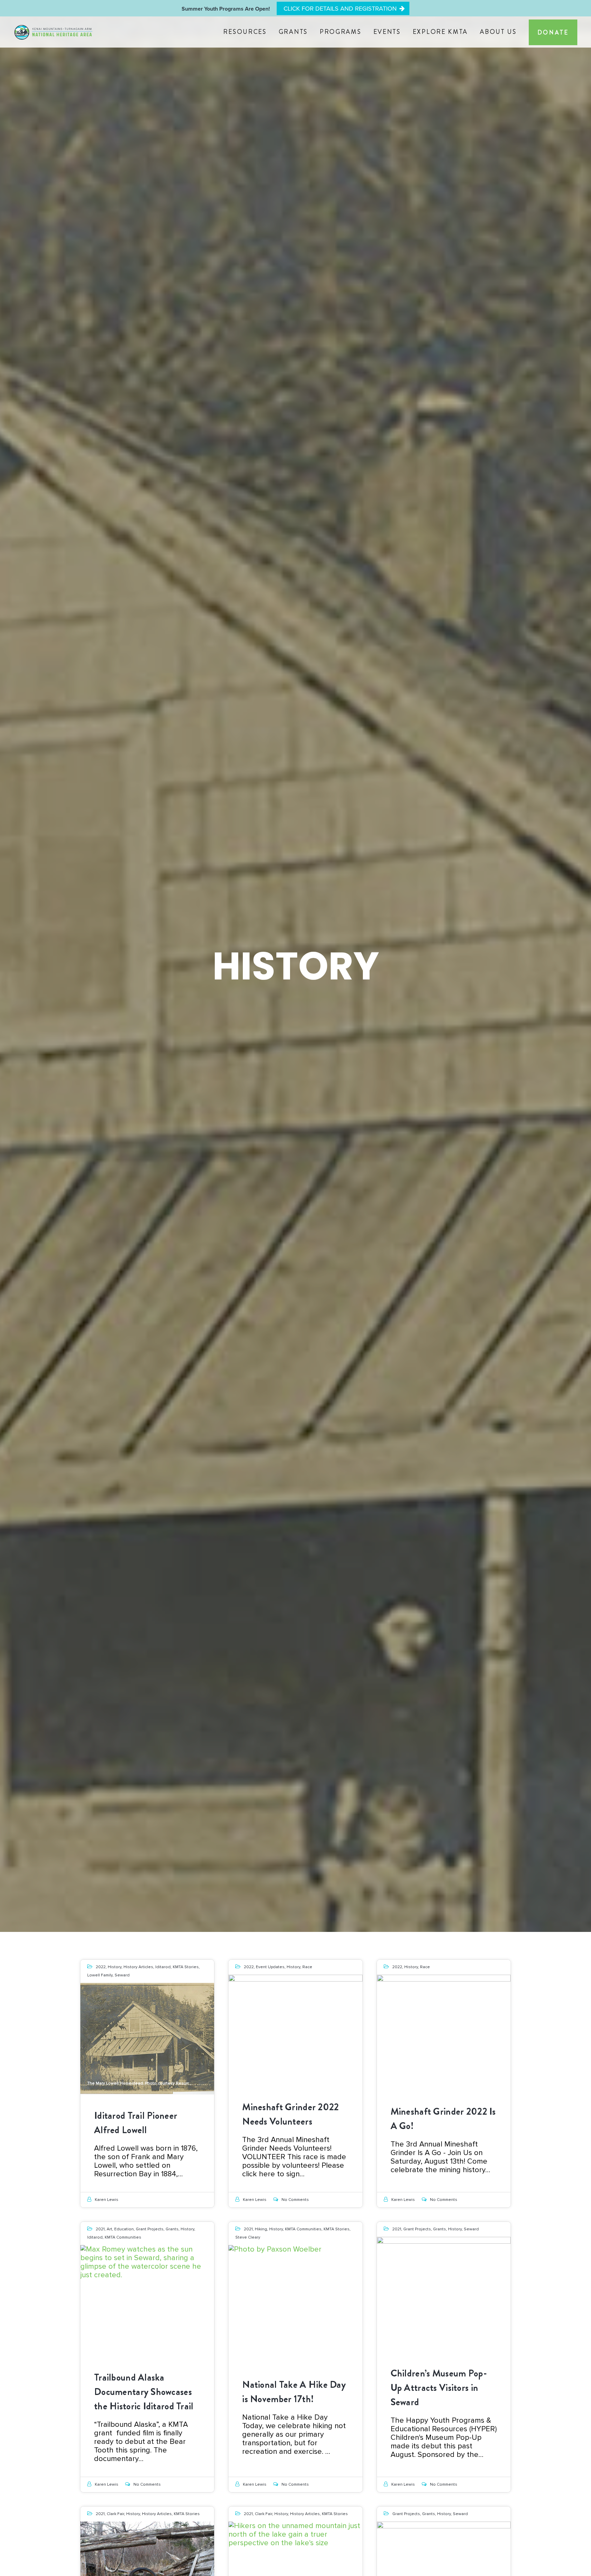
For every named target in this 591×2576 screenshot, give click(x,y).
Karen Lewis (107, 2200)
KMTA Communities (123, 2237)
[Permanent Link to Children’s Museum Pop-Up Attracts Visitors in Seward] (444, 2293)
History (115, 1967)
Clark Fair (115, 2514)
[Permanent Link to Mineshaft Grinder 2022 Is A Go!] (444, 2030)
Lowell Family (100, 1975)
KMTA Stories (186, 1967)
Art (109, 2229)
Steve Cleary (248, 2237)
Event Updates (270, 1967)
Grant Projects (150, 2229)
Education (124, 2229)
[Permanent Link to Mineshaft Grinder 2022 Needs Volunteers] (295, 2030)
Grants (172, 2229)
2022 (101, 1967)
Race (307, 1967)
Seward (122, 1975)
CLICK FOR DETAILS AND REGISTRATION (340, 9)
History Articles (138, 1967)
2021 (100, 2229)
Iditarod (163, 1967)
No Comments (295, 2200)
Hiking (261, 2229)
